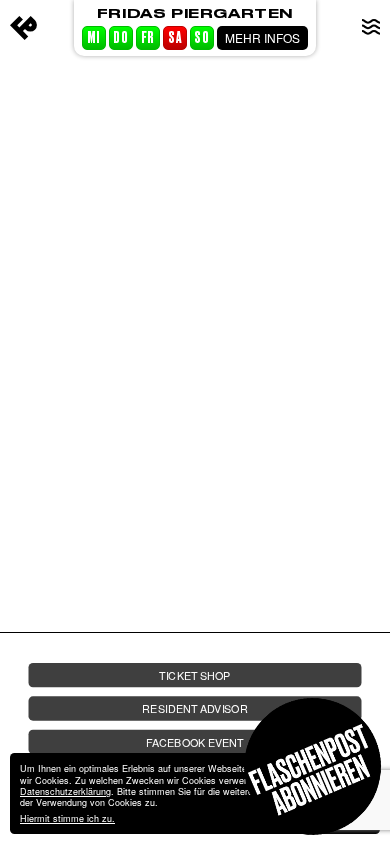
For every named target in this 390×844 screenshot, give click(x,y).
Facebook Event (194, 741)
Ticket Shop (194, 675)
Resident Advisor (194, 708)
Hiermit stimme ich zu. (67, 818)
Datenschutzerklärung (65, 791)
